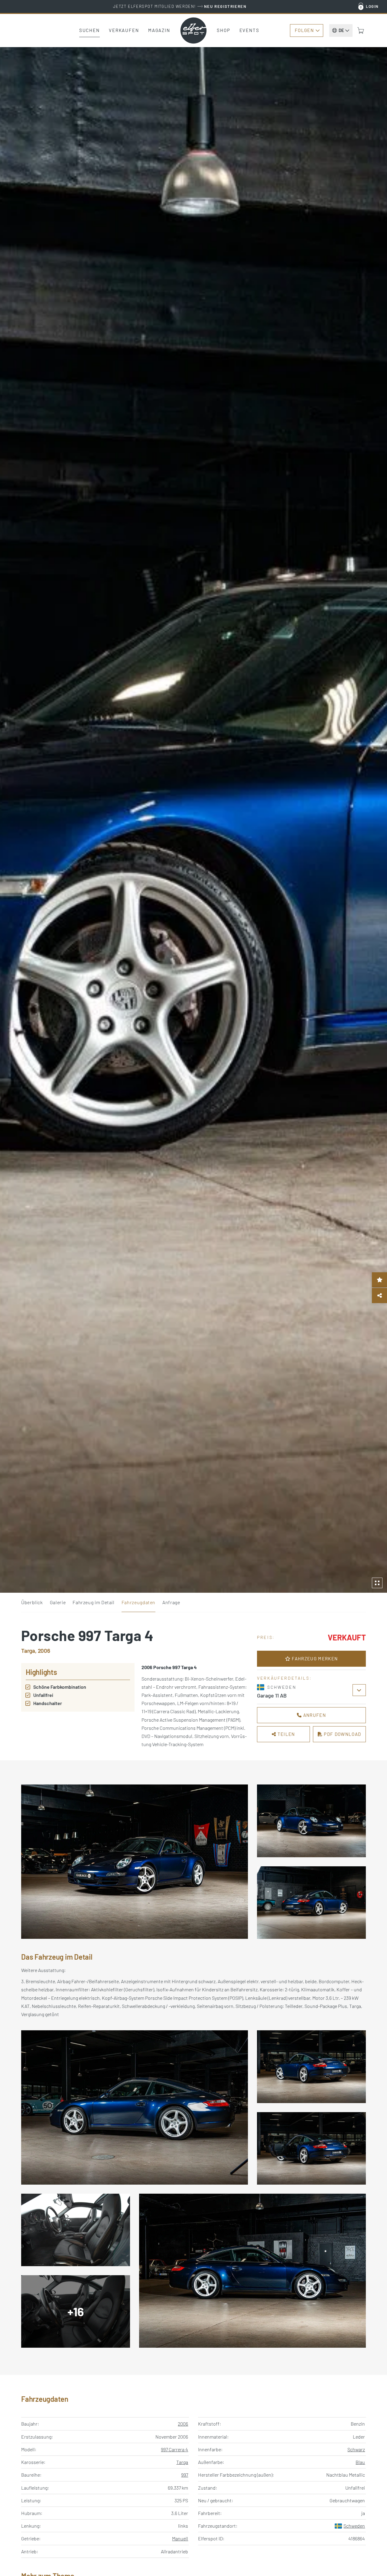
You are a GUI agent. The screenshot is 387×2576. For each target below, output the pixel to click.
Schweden (354, 2526)
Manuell (180, 2538)
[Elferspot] (193, 31)
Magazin (159, 30)
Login (372, 6)
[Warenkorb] (361, 31)
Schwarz (356, 2449)
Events (249, 30)
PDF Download (342, 1734)
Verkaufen (124, 30)
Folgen (304, 30)
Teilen (286, 1734)
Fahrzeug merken (314, 1659)
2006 (183, 2424)
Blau (360, 2462)
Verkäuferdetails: (284, 1678)
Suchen (89, 30)
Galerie (58, 1602)
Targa (182, 2462)
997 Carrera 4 (174, 2449)
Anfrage (171, 1602)
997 (185, 2475)
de (341, 30)
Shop (224, 30)
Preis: (266, 1637)
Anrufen (314, 1715)
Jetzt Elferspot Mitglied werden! (180, 6)
